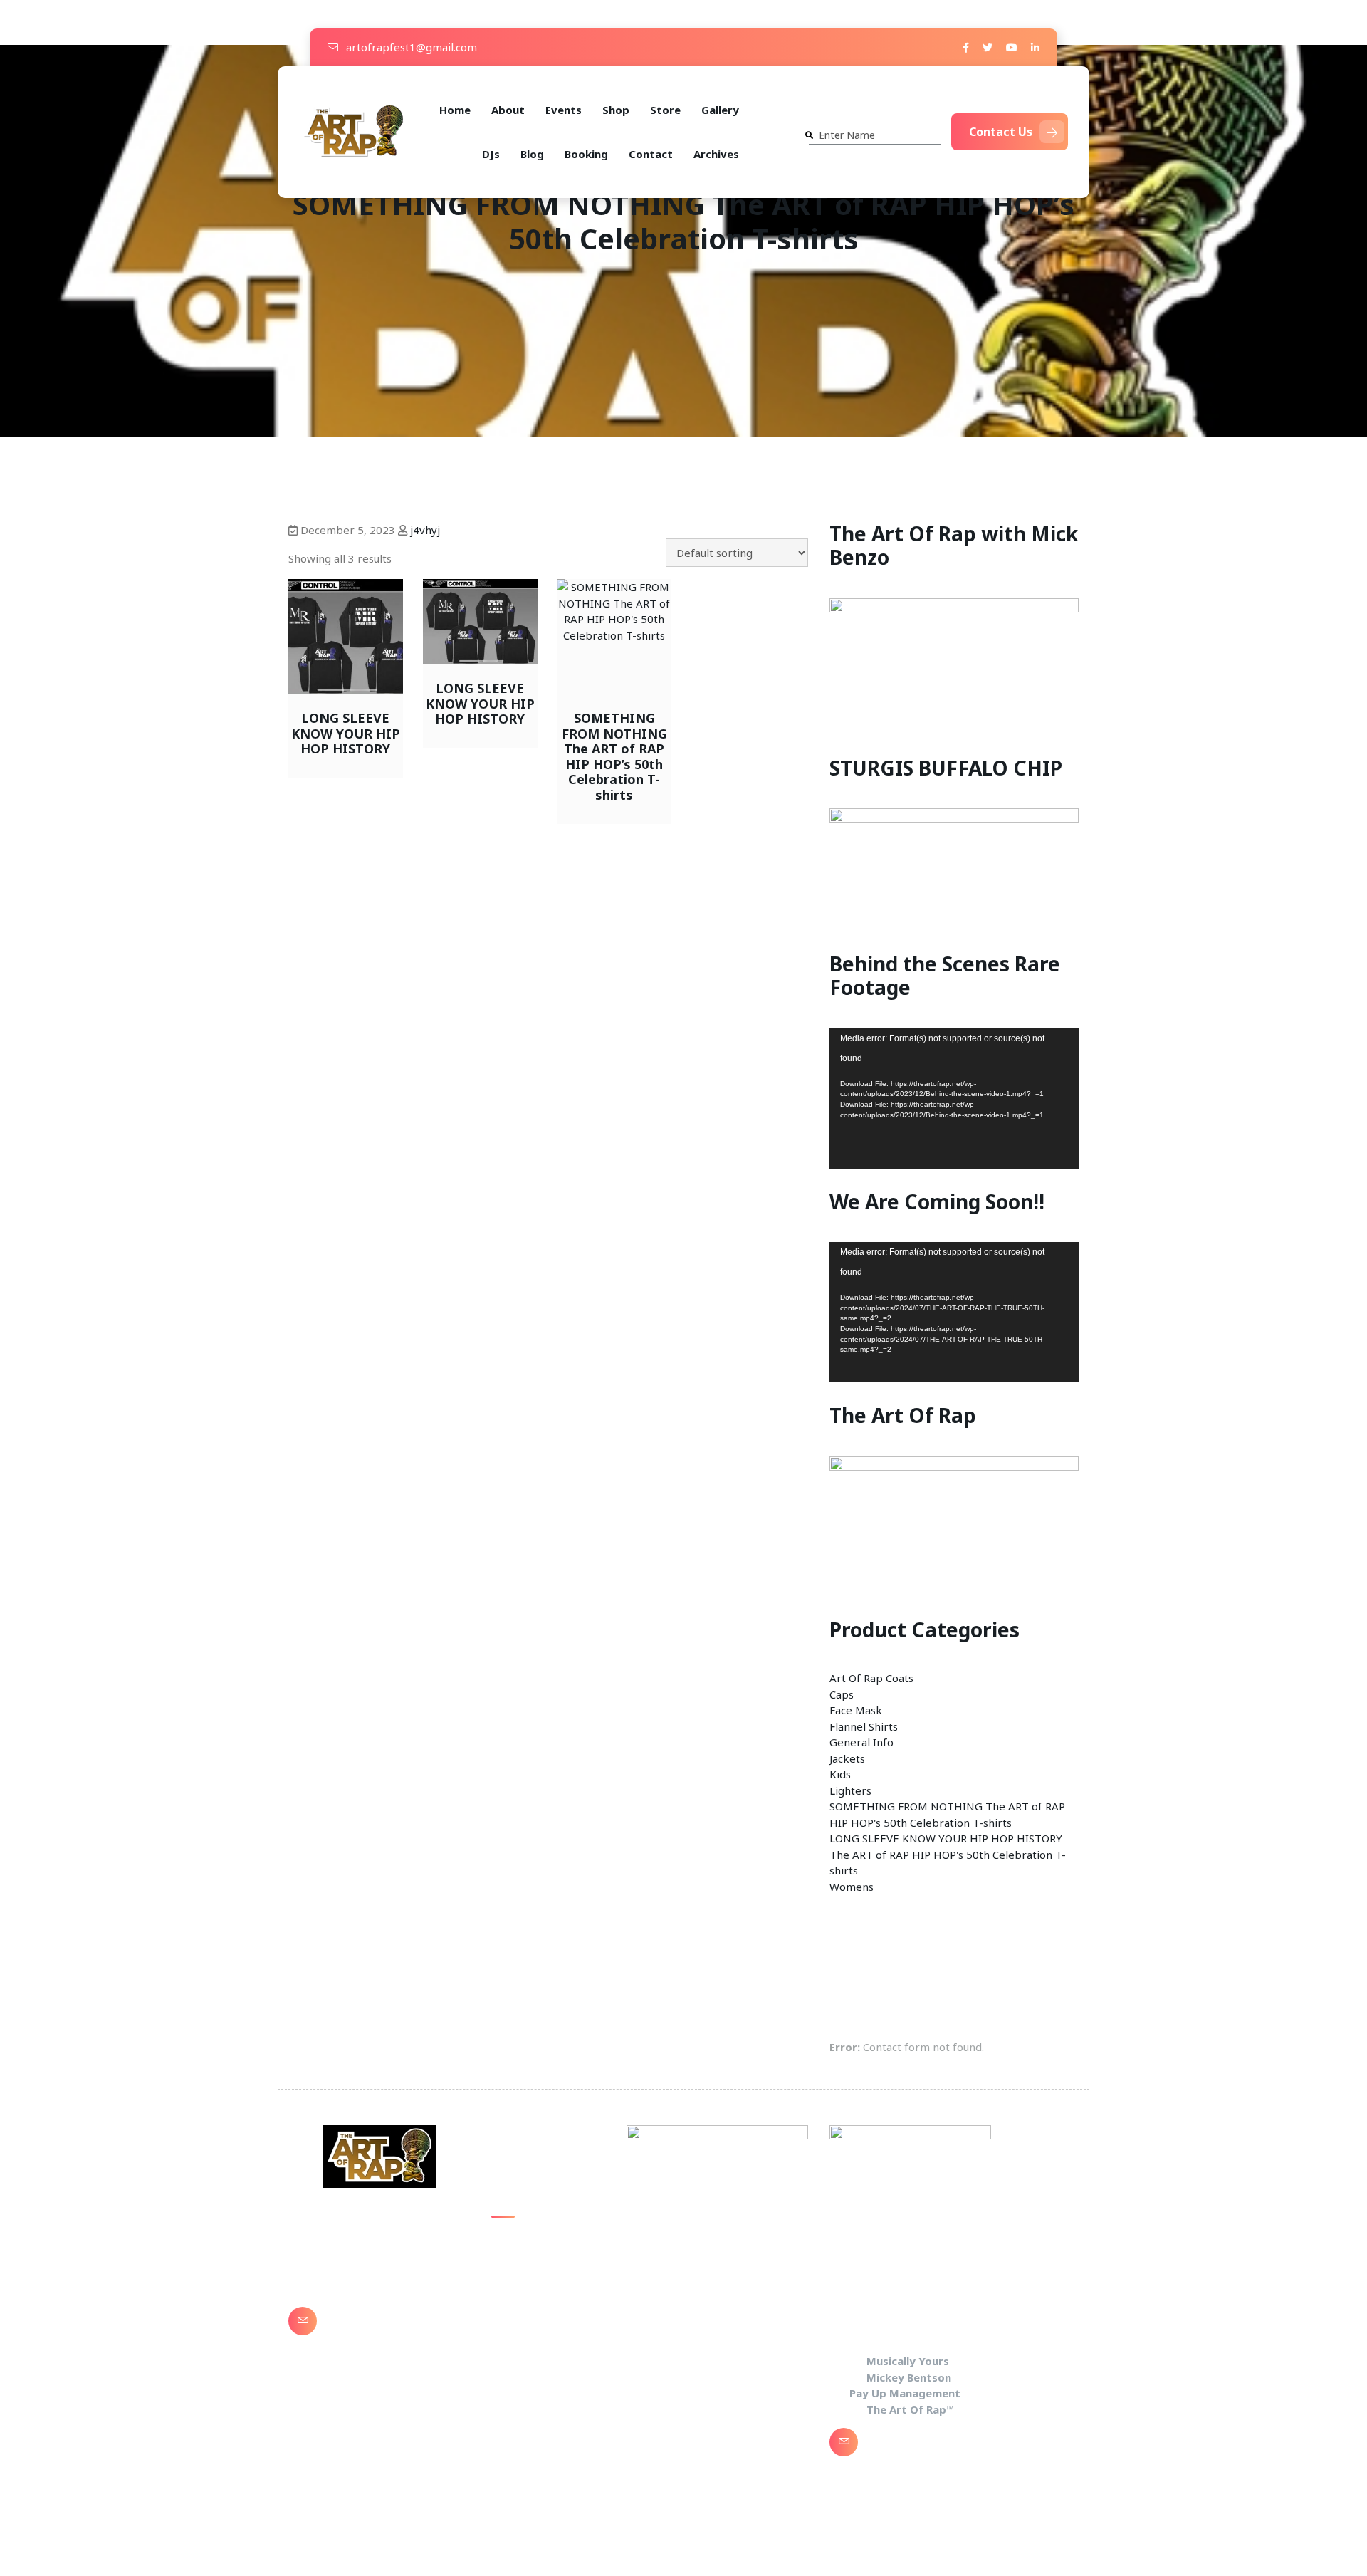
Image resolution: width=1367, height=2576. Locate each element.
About (508, 110)
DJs (491, 154)
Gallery (720, 110)
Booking (586, 154)
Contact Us (1001, 132)
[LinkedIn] (1035, 47)
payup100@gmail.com (387, 2331)
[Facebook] (966, 47)
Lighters (850, 1790)
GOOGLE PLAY (525, 2296)
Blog (532, 154)
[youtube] (1012, 47)
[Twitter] (988, 47)
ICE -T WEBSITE (531, 2379)
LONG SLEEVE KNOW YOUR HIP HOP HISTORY (946, 1838)
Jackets (847, 1758)
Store (665, 110)
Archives (716, 154)
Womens (852, 1887)
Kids (840, 1774)
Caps (842, 1694)
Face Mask (856, 1710)
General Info (861, 1742)
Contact (651, 154)
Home (455, 110)
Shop (616, 110)
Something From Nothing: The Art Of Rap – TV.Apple (542, 2254)
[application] (954, 1099)
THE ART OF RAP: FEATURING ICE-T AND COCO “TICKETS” (548, 2337)
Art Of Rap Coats (871, 1678)
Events (564, 110)
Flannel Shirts (864, 1726)
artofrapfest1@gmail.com (410, 47)
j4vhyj (425, 530)
